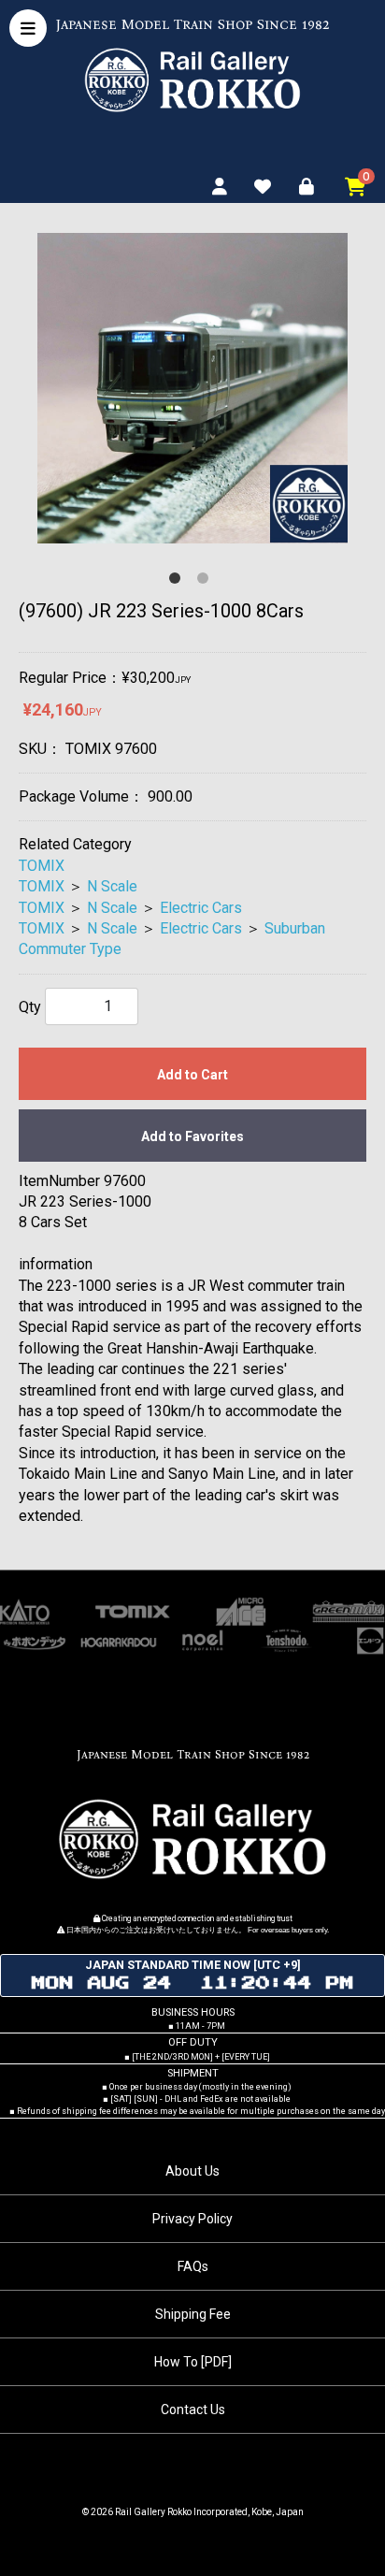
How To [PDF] (193, 2362)
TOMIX (42, 866)
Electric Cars (201, 908)
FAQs (193, 2266)
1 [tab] (178, 582)
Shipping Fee (193, 2314)
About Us (192, 2171)
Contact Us (193, 2410)
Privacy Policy (192, 2219)
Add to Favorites (192, 1136)
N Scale (112, 886)
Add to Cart (192, 1075)
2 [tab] (207, 582)
